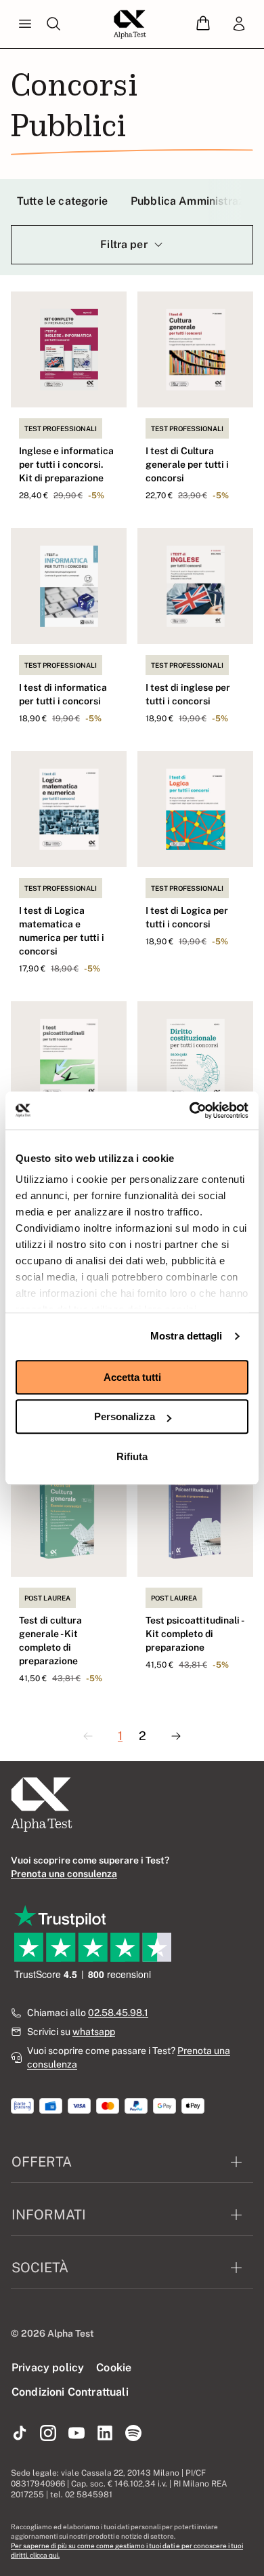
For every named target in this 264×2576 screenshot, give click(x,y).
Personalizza (125, 1416)
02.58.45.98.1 (118, 2013)
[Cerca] (53, 24)
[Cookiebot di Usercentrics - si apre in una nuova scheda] (190, 1110)
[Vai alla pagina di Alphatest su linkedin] (105, 2434)
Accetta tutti (132, 1377)
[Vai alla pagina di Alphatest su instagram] (48, 2434)
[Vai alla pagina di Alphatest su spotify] (133, 2434)
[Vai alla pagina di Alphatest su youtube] (76, 2434)
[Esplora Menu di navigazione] (25, 24)
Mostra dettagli (186, 1336)
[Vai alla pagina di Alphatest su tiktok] (20, 2434)
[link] (239, 24)
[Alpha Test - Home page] (130, 24)
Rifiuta (132, 1456)
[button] (203, 24)
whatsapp (94, 2032)
